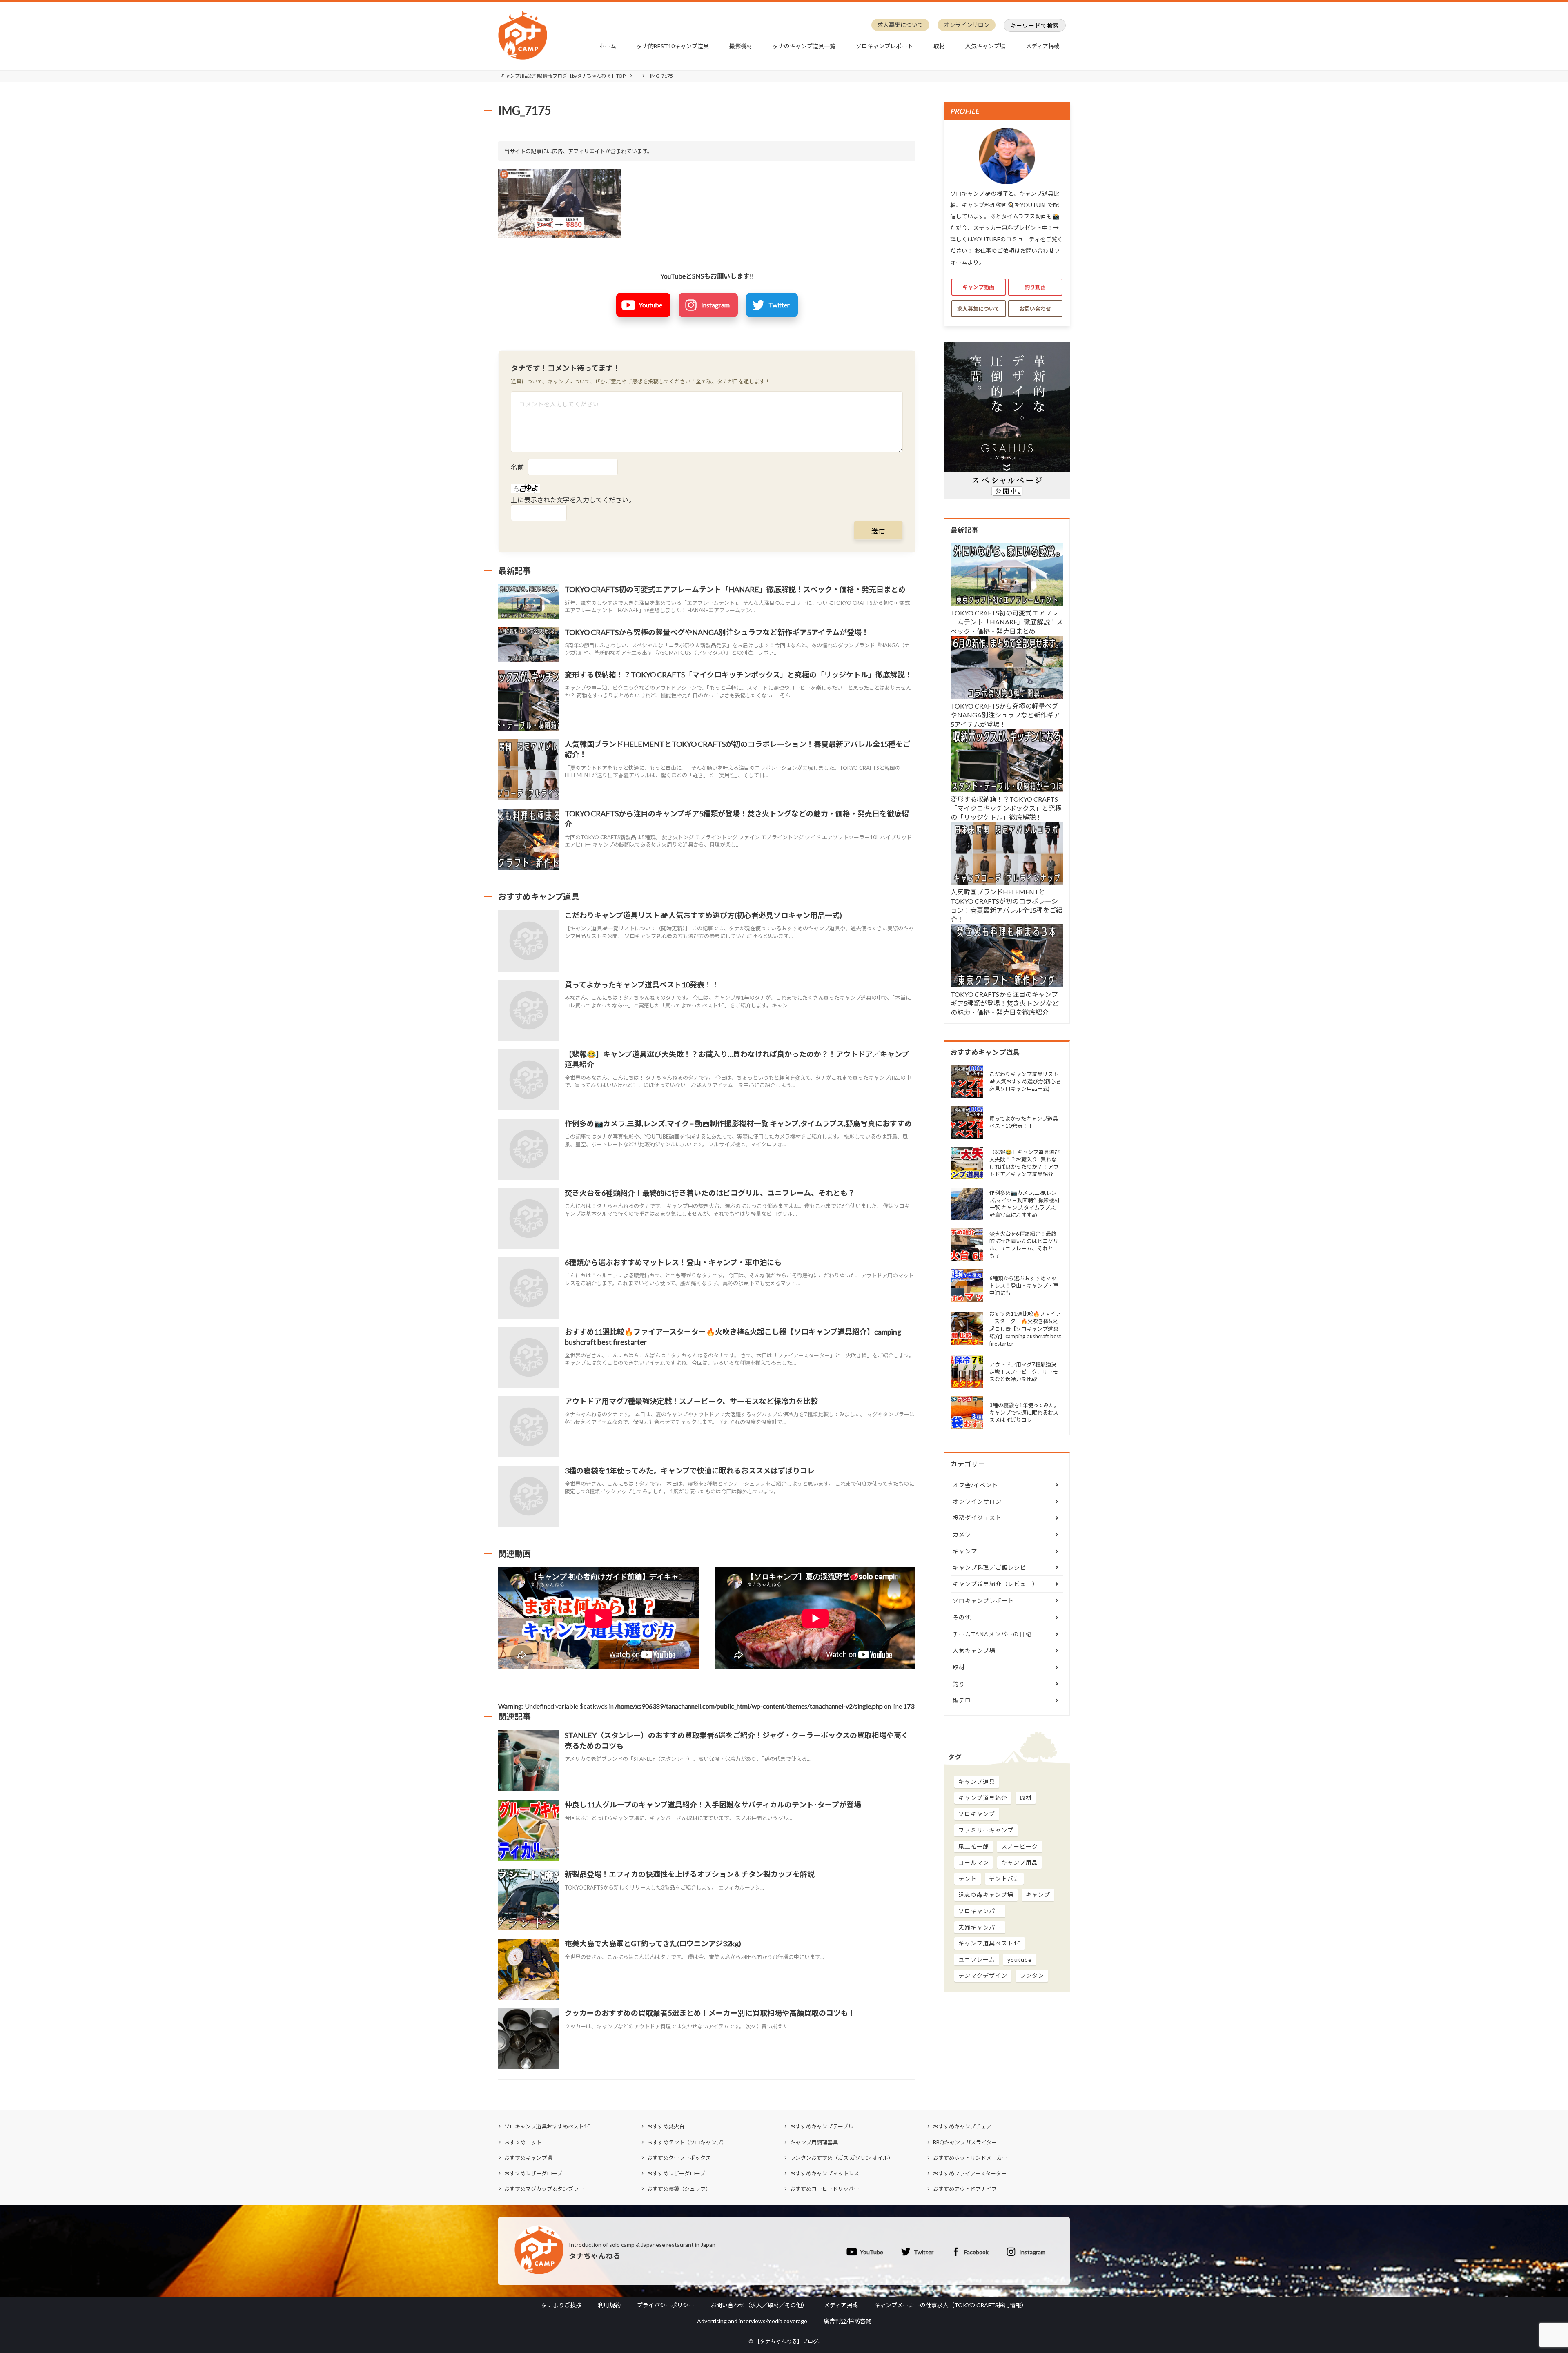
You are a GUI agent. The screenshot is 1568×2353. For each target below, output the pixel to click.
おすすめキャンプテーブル (822, 2126)
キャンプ (965, 1551)
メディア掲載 (1043, 46)
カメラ (962, 1534)
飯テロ (962, 1700)
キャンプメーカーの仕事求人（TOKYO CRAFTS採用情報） (951, 2305)
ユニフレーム (977, 1960)
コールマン (974, 1862)
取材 (939, 46)
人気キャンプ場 (985, 46)
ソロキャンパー (980, 1911)
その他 (962, 1617)
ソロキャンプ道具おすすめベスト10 (547, 2126)
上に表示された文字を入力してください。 (573, 500)
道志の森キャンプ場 (986, 1895)
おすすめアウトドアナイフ (965, 2189)
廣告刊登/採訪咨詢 (847, 2321)
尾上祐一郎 (974, 1846)
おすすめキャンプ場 (528, 2158)
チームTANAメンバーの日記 (992, 1634)
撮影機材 (741, 46)
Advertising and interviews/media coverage (752, 2321)
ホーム (608, 46)
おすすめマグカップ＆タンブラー (544, 2189)
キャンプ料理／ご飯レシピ (989, 1568)
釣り (959, 1684)
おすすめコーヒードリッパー (825, 2189)
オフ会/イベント (975, 1485)
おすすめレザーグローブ (533, 2173)
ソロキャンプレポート (884, 46)
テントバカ (1004, 1879)
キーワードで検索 (1035, 26)
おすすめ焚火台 (666, 2126)
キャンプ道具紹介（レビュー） (996, 1584)
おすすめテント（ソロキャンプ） (687, 2142)
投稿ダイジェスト (977, 1518)
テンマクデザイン (983, 1975)
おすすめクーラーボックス (679, 2158)
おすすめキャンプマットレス (825, 2173)
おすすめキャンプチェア (962, 2126)
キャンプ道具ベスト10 (990, 1943)
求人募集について (900, 25)
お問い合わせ (1035, 309)
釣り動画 (1035, 287)
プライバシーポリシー (666, 2305)
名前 (517, 467)
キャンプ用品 (1020, 1862)
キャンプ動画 (978, 287)
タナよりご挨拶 (561, 2305)
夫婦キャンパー (980, 1927)
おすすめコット (523, 2142)
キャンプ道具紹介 (983, 1798)
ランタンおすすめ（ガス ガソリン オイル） (842, 2158)
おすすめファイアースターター (970, 2173)
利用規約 (609, 2305)
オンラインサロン (967, 25)
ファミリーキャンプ (986, 1830)
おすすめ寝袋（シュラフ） (679, 2189)
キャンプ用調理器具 (814, 2142)
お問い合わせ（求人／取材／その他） (759, 2305)
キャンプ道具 (977, 1781)
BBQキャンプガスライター (965, 2142)
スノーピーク (1020, 1846)
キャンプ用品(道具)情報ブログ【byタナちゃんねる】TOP (563, 76)
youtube (1020, 1960)
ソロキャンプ (977, 1814)
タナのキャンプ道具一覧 (804, 46)
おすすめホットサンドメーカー (970, 2158)
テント (968, 1879)
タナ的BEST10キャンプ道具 (673, 46)
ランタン (1032, 1975)
